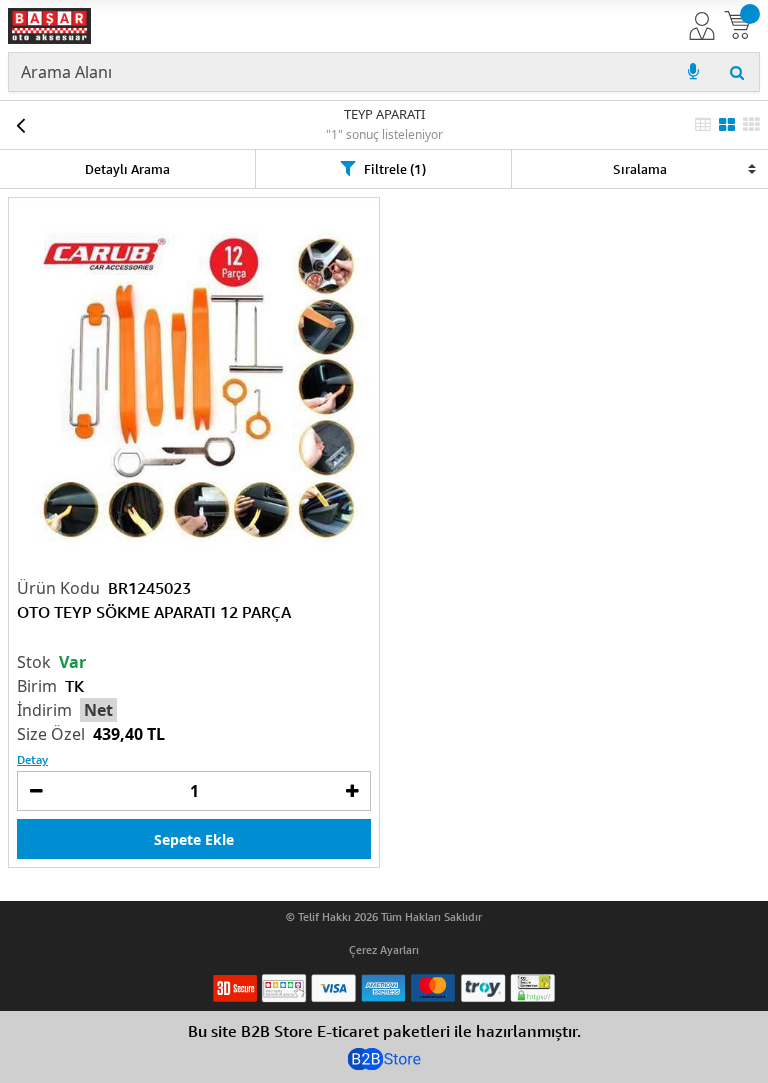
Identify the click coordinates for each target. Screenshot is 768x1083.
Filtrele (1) (395, 169)
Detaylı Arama (127, 169)
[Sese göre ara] (693, 72)
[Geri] (20, 125)
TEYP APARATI (384, 114)
